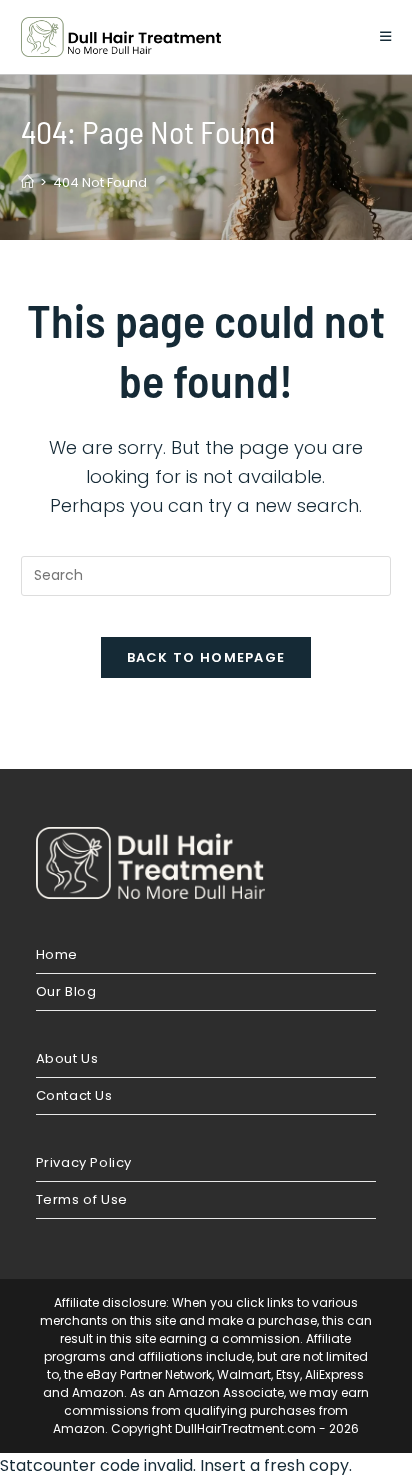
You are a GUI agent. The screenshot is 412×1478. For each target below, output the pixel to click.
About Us (67, 1058)
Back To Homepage (206, 657)
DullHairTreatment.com (245, 1428)
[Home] (27, 182)
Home (57, 954)
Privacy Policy (84, 1162)
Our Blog (66, 991)
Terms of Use (82, 1199)
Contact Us (74, 1095)
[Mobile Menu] (386, 36)
